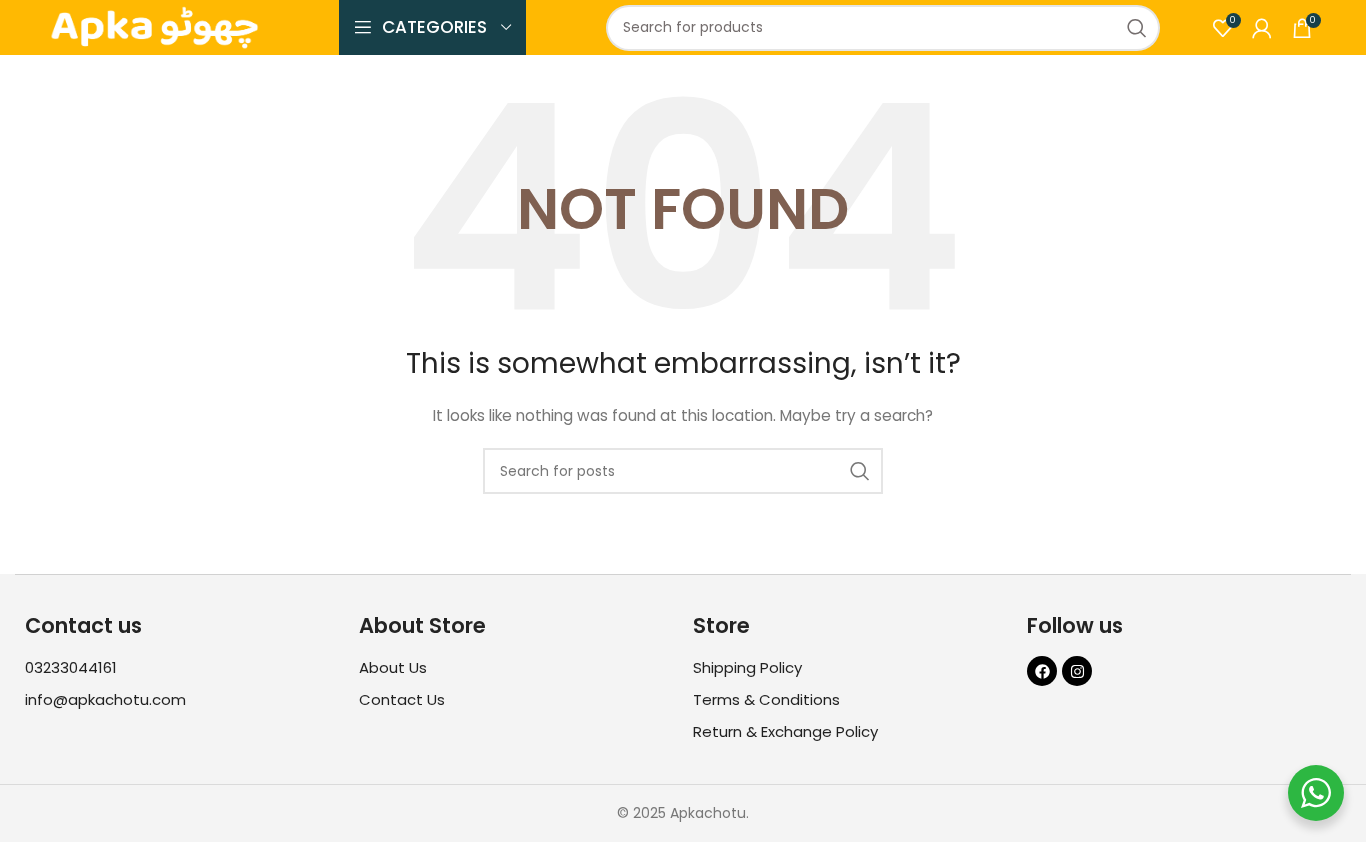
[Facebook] (1042, 671)
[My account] (1262, 28)
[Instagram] (1077, 671)
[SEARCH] (1137, 28)
